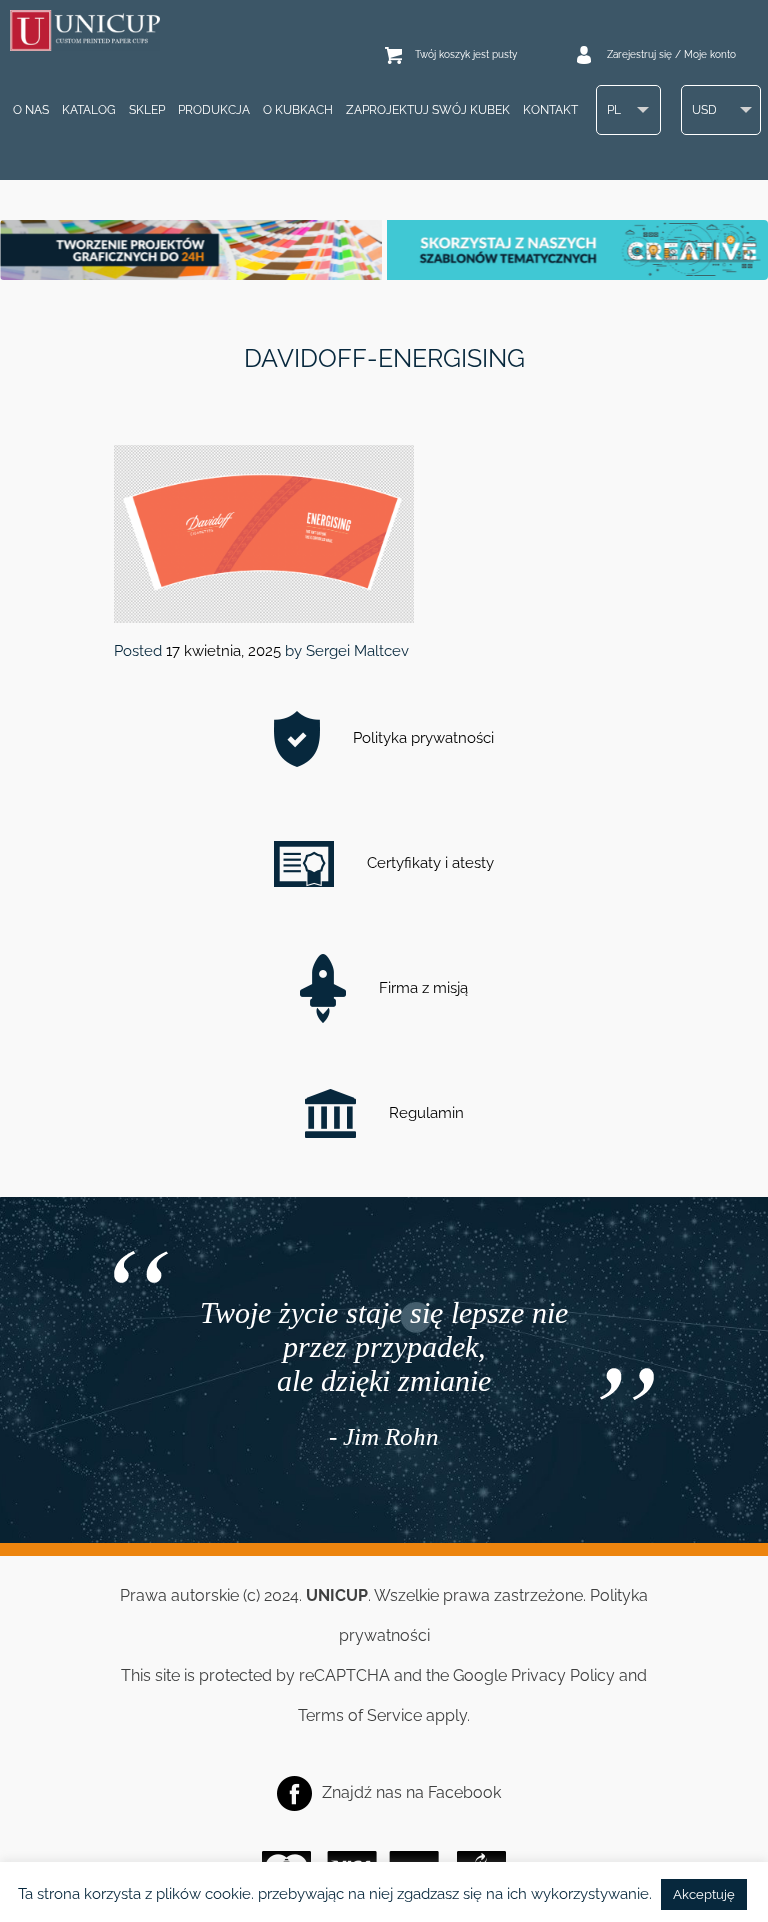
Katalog (89, 110)
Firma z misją (421, 988)
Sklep (147, 110)
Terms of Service (360, 1715)
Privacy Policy (563, 1675)
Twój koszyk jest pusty (466, 54)
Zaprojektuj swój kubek (428, 110)
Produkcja (214, 110)
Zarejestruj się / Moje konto (671, 54)
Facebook (464, 1791)
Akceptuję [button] (704, 1894)
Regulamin (424, 1113)
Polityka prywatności (421, 738)
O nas (31, 110)
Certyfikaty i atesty (428, 863)
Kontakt (550, 110)
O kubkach (298, 110)
